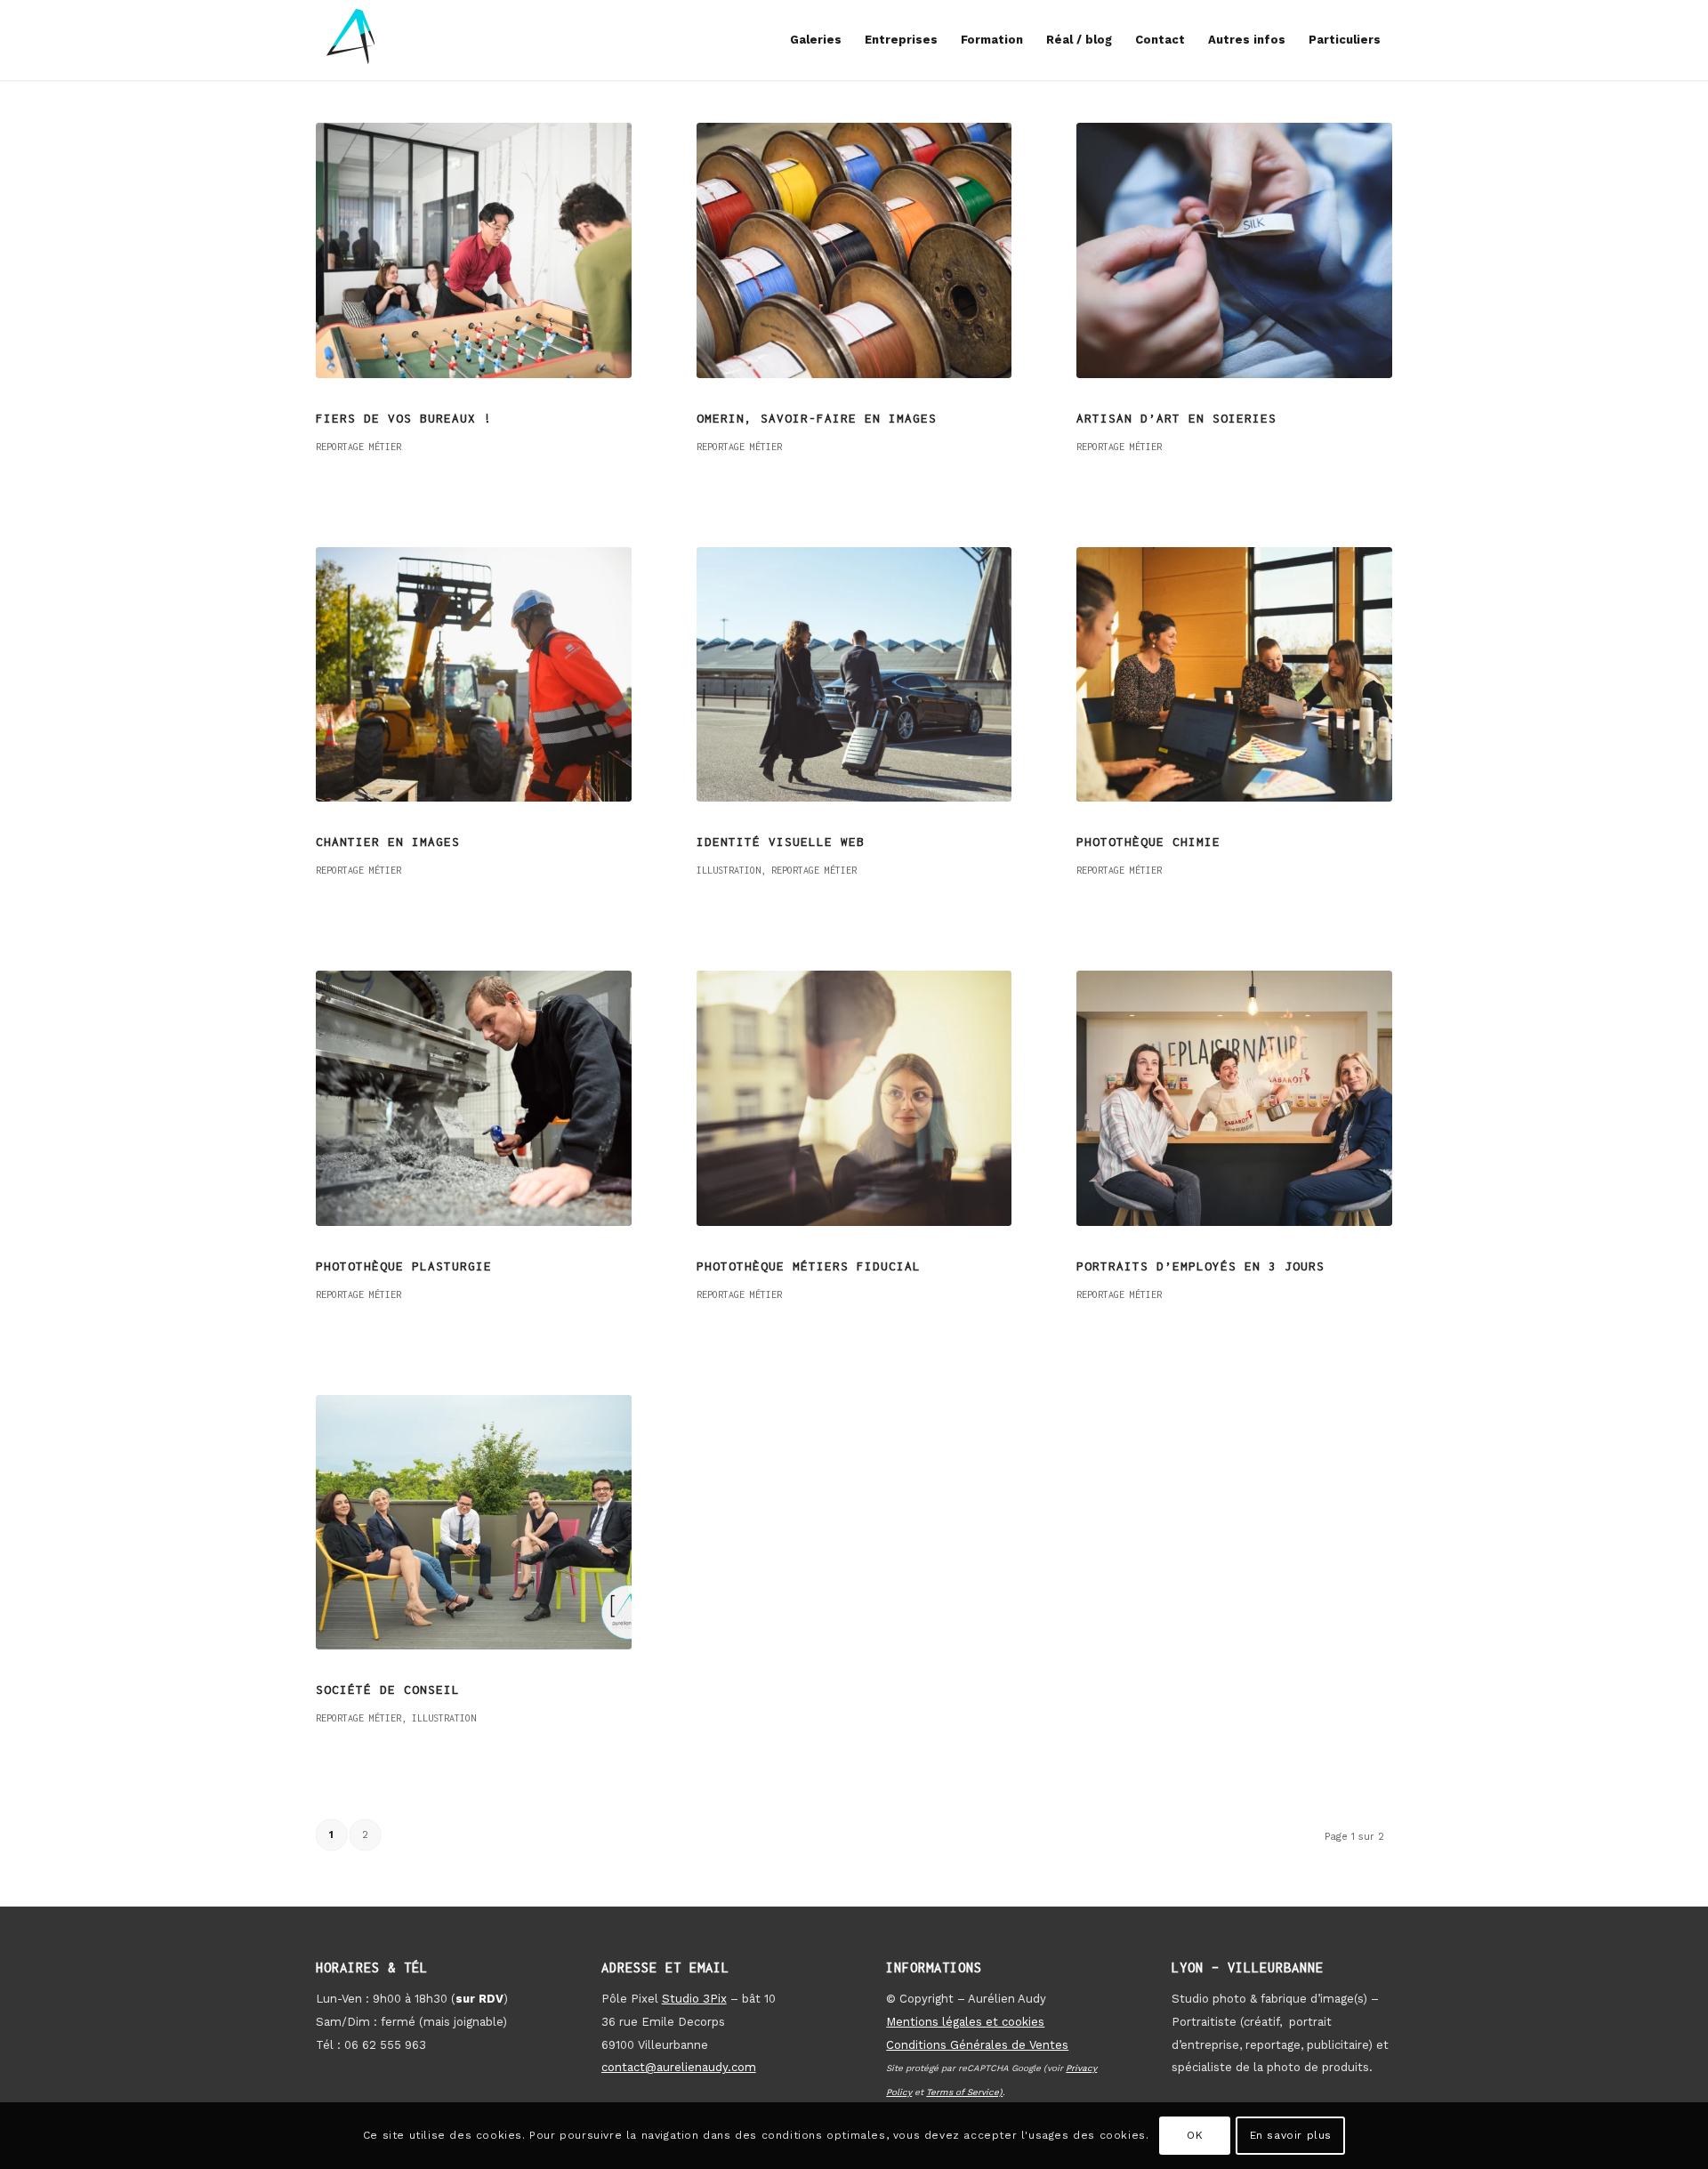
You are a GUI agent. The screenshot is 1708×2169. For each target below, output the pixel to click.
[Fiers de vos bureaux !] (474, 250)
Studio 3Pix (694, 1999)
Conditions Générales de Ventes (977, 2045)
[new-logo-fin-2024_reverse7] (351, 40)
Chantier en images (388, 842)
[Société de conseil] (474, 1523)
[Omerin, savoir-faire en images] (854, 250)
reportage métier (359, 447)
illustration (729, 870)
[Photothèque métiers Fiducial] (854, 1098)
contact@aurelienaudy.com (679, 2067)
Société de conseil (388, 1689)
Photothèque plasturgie (404, 1266)
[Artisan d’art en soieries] (1234, 250)
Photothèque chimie (1148, 842)
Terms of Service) (964, 2092)
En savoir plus (1291, 2135)
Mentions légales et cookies (965, 2022)
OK (1195, 2135)
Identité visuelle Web (781, 842)
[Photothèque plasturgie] (474, 1098)
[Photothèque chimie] (1234, 675)
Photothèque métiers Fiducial (809, 1266)
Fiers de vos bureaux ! (404, 418)
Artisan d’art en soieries (1176, 418)
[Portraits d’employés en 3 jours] (1234, 1098)
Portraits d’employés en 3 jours (1200, 1266)
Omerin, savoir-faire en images (817, 418)
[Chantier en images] (474, 675)
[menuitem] (816, 40)
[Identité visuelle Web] (854, 675)
